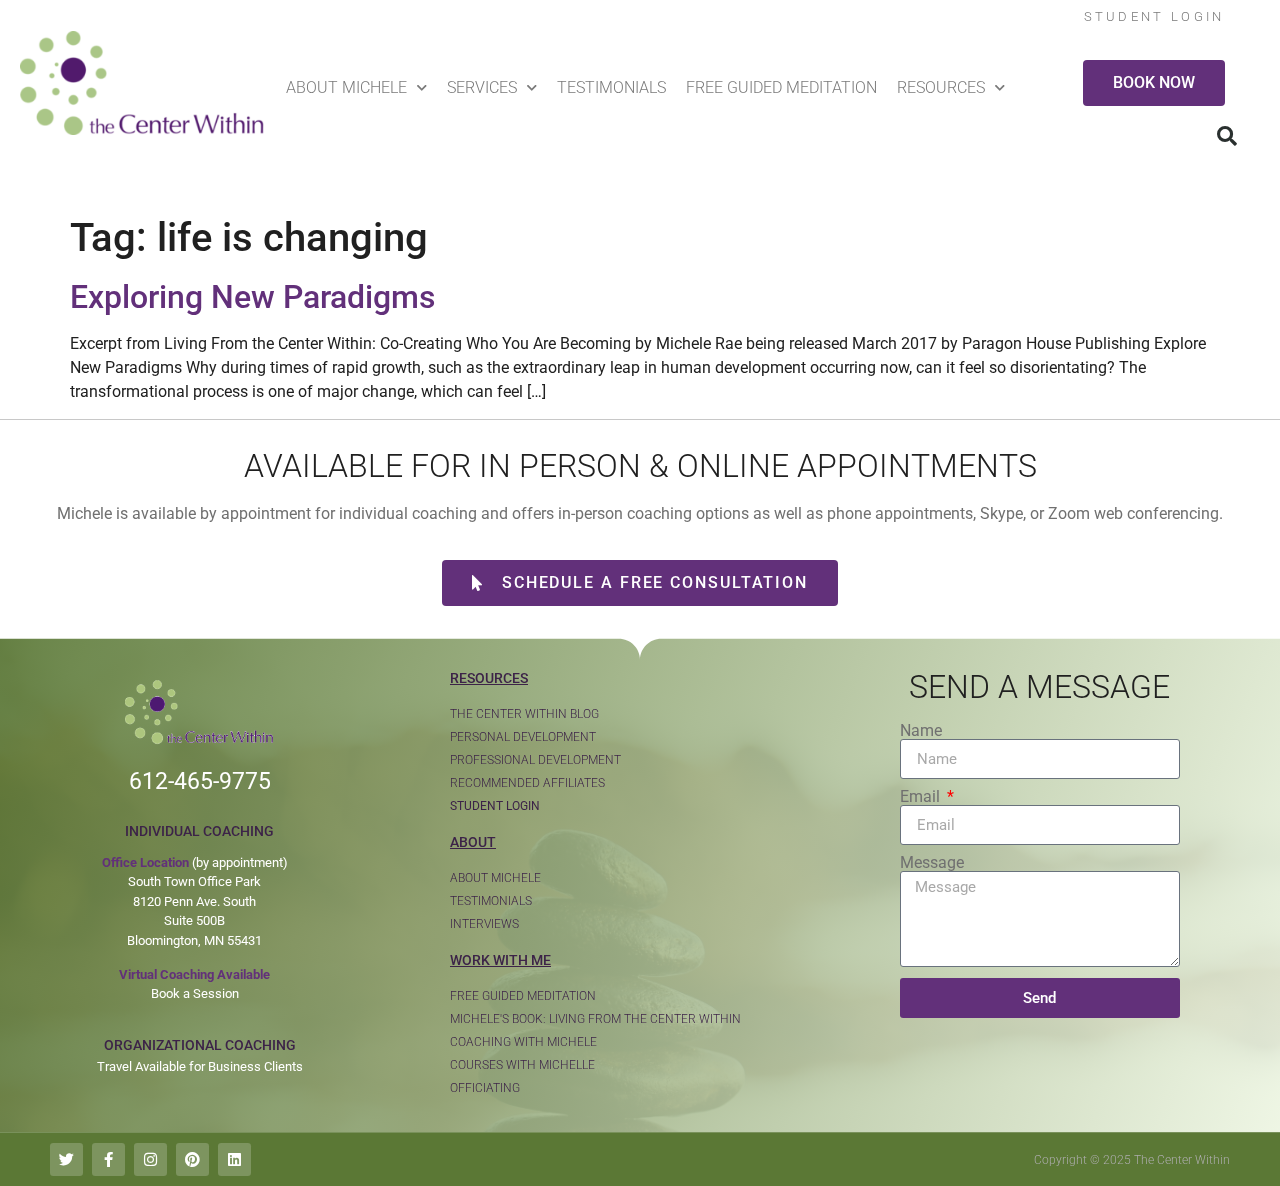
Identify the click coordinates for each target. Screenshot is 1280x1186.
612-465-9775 (200, 781)
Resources (941, 87)
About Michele (346, 87)
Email (922, 797)
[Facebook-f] (108, 1159)
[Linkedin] (234, 1159)
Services (482, 87)
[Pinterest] (192, 1159)
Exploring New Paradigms (252, 297)
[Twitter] (66, 1159)
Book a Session (195, 993)
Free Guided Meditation (781, 87)
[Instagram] (150, 1159)
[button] (1227, 136)
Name (921, 731)
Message (932, 863)
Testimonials (611, 87)
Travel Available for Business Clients (200, 1066)
